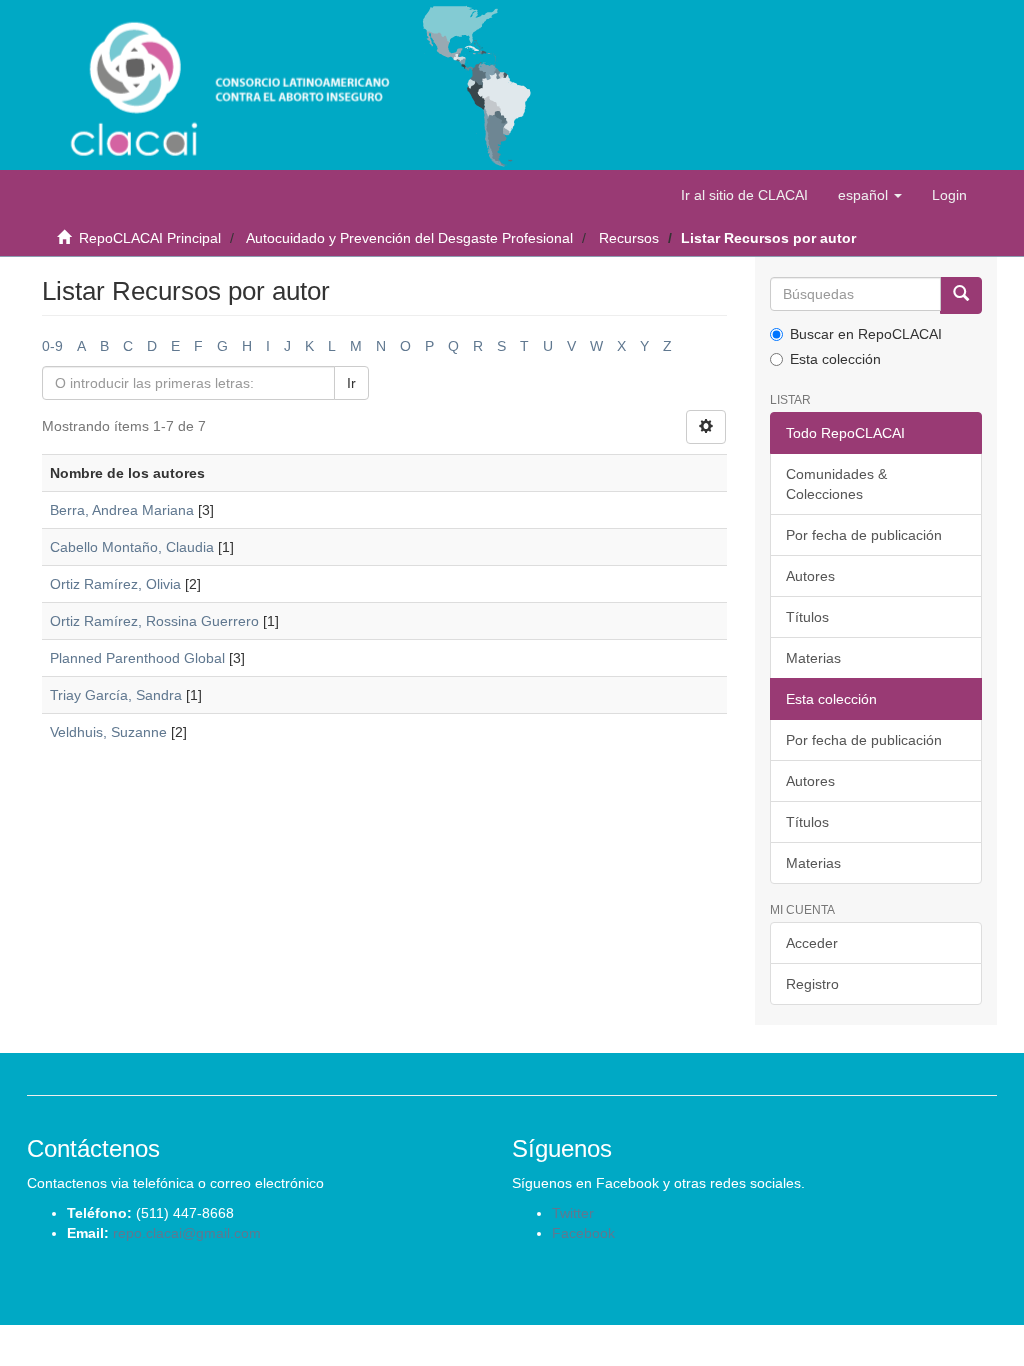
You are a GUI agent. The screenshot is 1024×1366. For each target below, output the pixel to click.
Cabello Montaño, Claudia (132, 547)
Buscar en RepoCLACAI (866, 334)
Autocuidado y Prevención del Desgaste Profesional (409, 238)
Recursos (629, 238)
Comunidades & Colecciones (836, 484)
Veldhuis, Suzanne (108, 732)
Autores (810, 576)
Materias (813, 658)
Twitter (573, 1213)
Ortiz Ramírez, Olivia (115, 584)
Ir (351, 383)
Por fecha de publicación (864, 535)
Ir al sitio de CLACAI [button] (744, 195)
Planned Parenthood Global (137, 658)
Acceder (812, 943)
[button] (870, 195)
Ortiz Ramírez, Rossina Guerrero (154, 621)
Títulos (807, 617)
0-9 (52, 346)
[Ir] (961, 295)
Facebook (583, 1233)
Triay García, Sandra (116, 695)
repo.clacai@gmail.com (187, 1233)
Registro (812, 984)
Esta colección (835, 359)
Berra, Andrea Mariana (122, 510)
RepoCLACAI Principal (150, 238)
